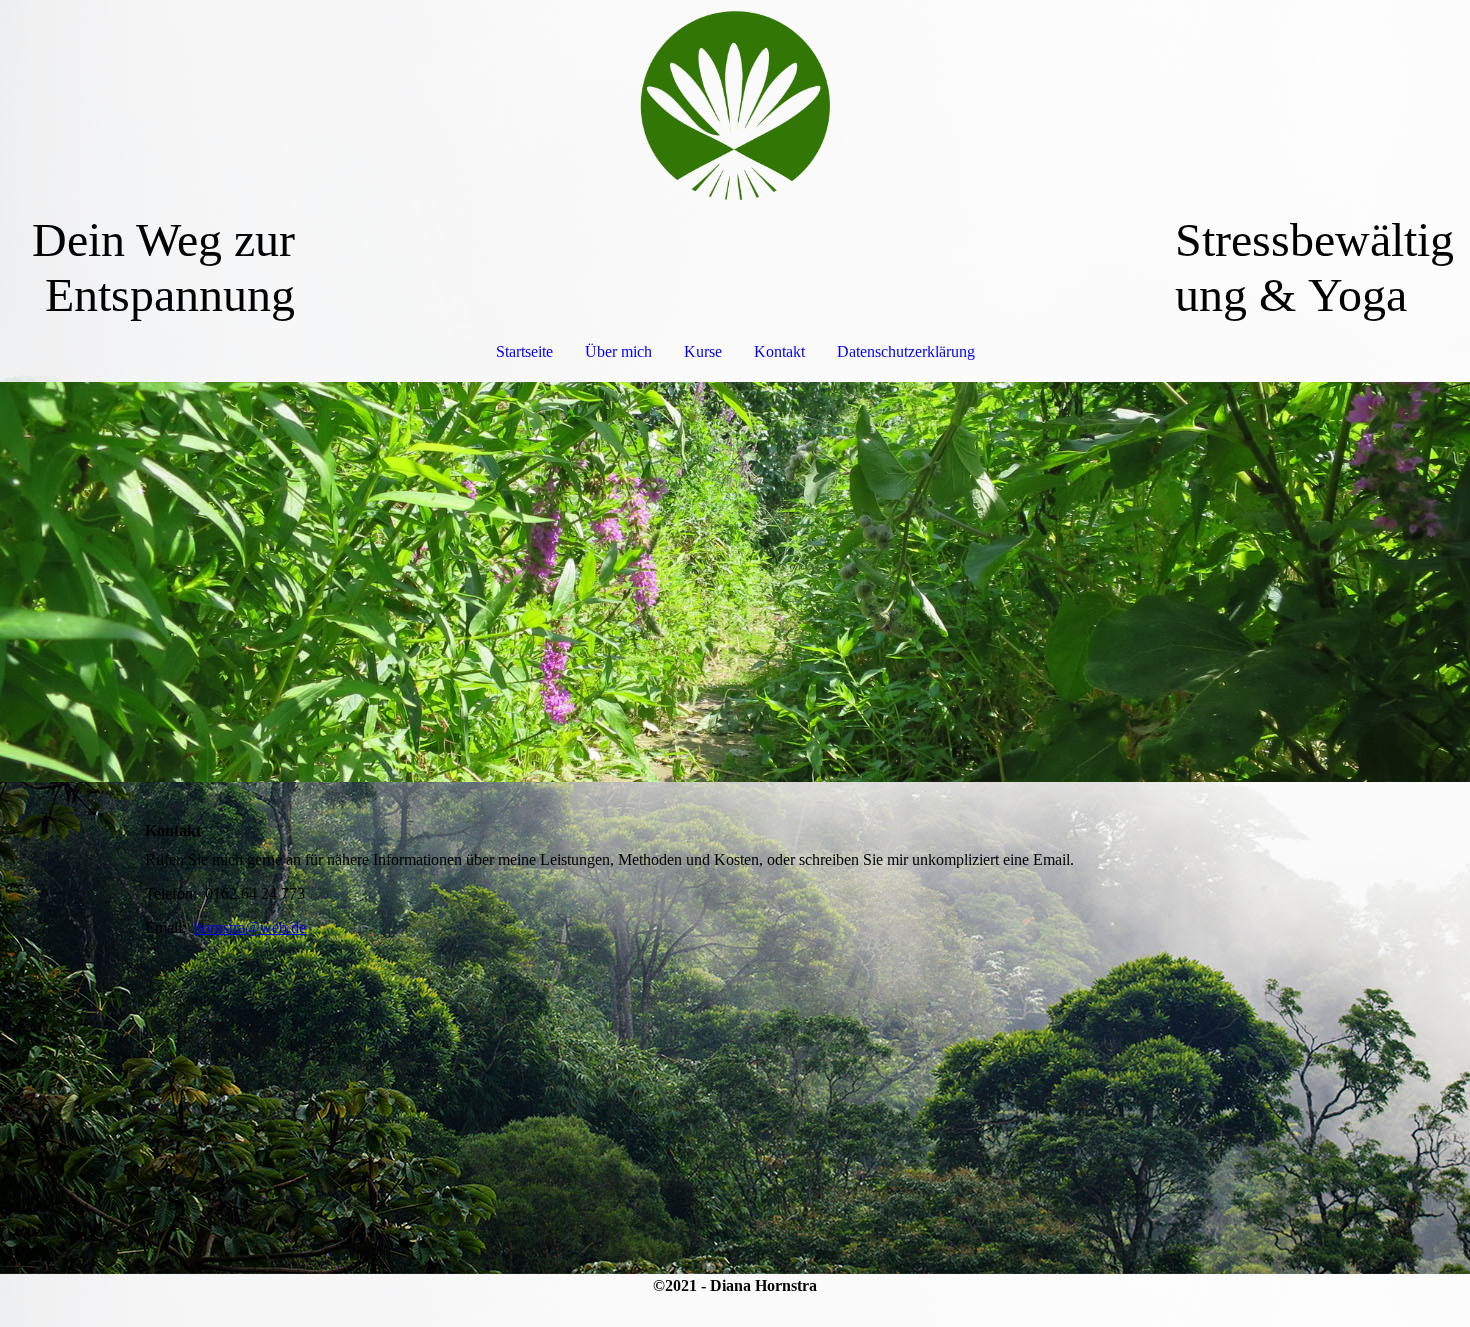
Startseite (524, 351)
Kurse (703, 351)
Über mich (618, 351)
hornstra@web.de (250, 927)
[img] (735, 106)
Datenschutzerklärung (906, 351)
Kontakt (779, 351)
